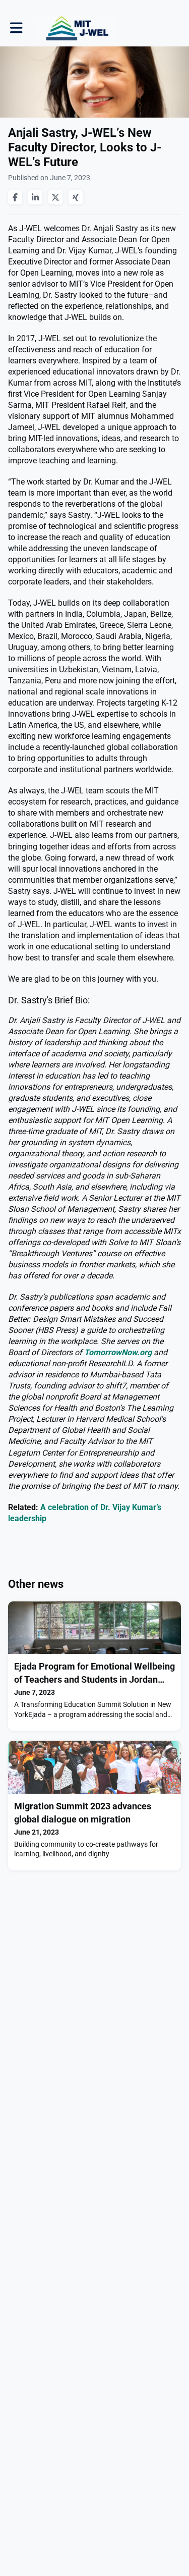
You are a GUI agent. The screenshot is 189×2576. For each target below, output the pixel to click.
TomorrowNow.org (118, 1352)
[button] (16, 28)
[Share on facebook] (15, 197)
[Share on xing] (76, 197)
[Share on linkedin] (35, 197)
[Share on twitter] (55, 197)
